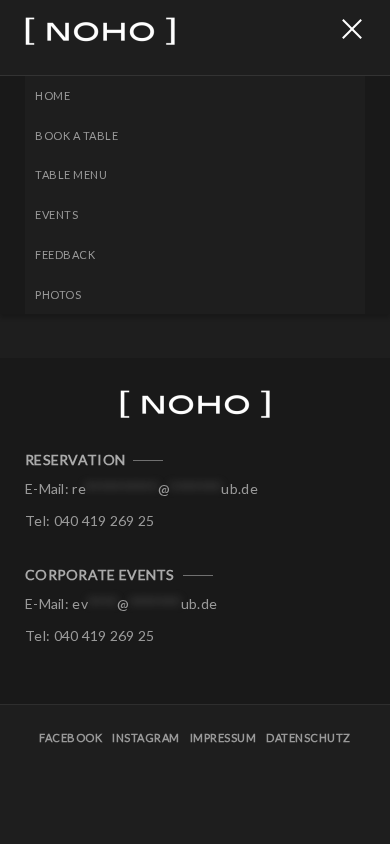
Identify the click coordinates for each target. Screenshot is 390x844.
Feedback (65, 254)
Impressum (223, 737)
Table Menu (71, 174)
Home (52, 95)
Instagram (146, 737)
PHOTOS (58, 294)
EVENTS (56, 214)
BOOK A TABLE (76, 135)
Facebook (70, 737)
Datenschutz (308, 737)
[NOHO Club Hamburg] (125, 37)
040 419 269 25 (104, 520)
